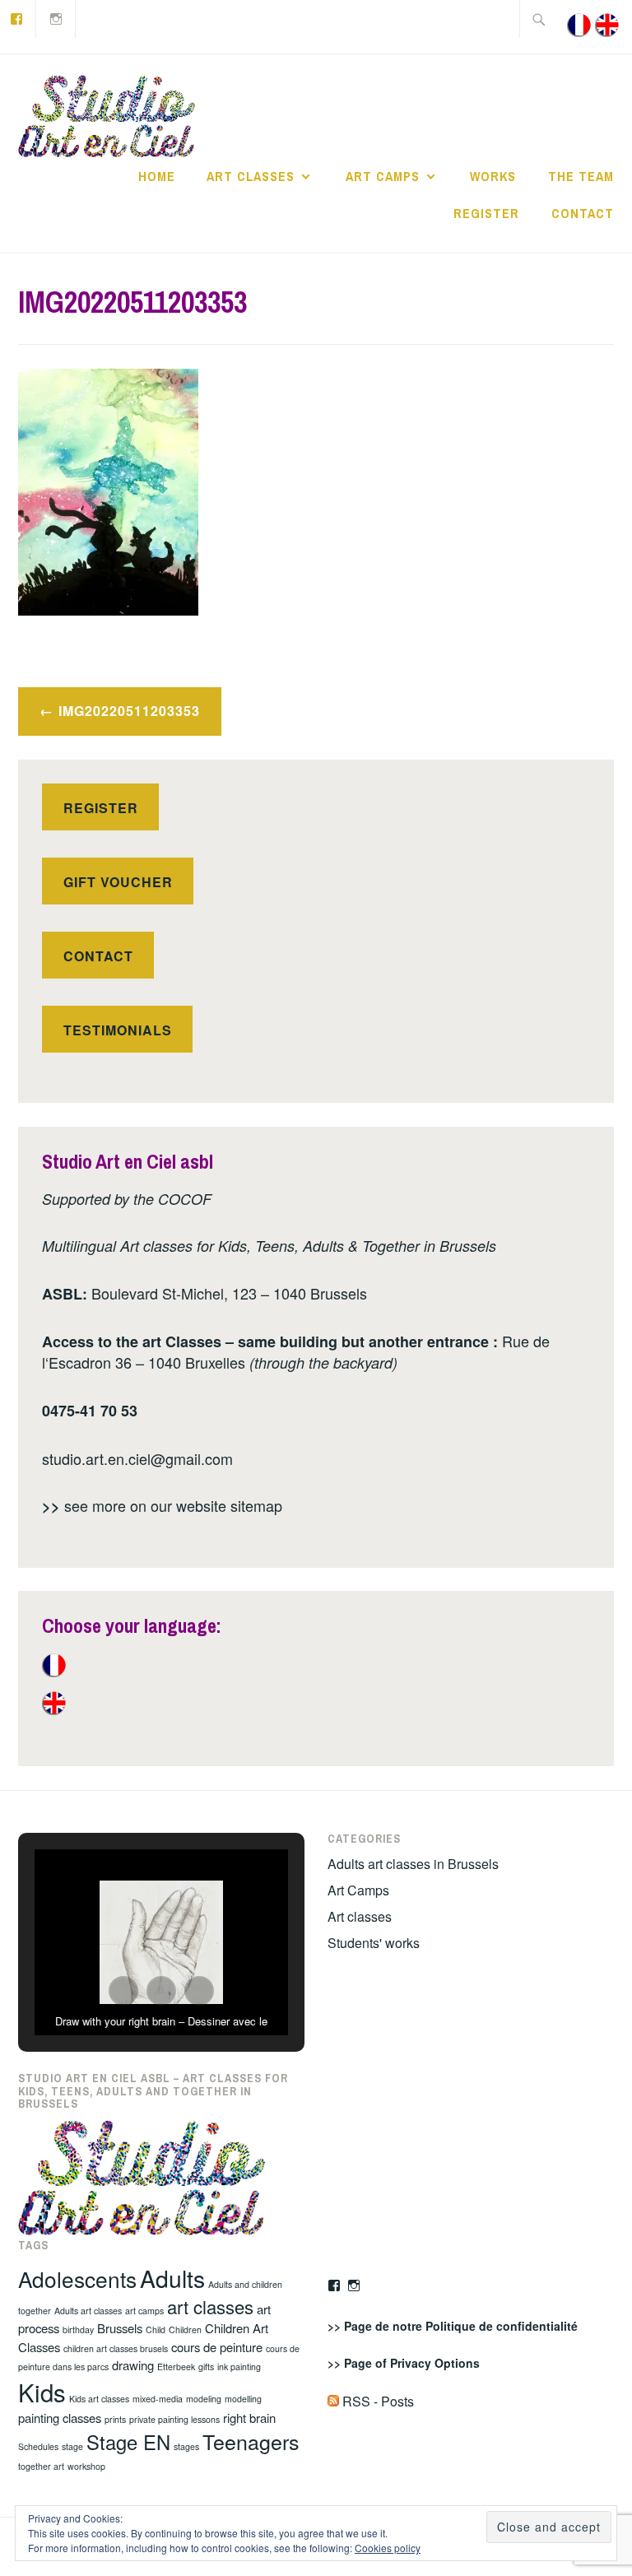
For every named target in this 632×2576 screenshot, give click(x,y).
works (493, 176)
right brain (249, 2418)
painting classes (60, 2418)
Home (157, 176)
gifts (206, 2367)
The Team (581, 176)
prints (115, 2419)
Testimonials (118, 1030)
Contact (583, 213)
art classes (210, 2306)
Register (486, 213)
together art (41, 2466)
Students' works (374, 1943)
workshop (86, 2466)
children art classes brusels (116, 2348)
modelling (243, 2399)
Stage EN (128, 2442)
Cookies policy (388, 2548)
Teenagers (251, 2441)
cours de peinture (217, 2347)
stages (186, 2446)
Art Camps (383, 176)
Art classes (251, 176)
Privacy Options (435, 2363)
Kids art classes (99, 2399)
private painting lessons (174, 2419)
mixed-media (158, 2399)
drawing (133, 2365)
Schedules (38, 2446)
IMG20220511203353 (129, 711)
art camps (144, 2311)
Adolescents (77, 2278)
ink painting (239, 2367)
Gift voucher (118, 882)
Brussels (120, 2328)
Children (185, 2330)
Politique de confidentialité (502, 2326)
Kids (42, 2392)
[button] (123, 1991)
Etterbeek (176, 2367)
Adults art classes (88, 2311)
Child (156, 2330)
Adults (172, 2278)
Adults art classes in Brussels (413, 1864)
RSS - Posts (376, 2401)
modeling (204, 2399)
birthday (78, 2330)
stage (72, 2446)
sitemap (256, 1505)
